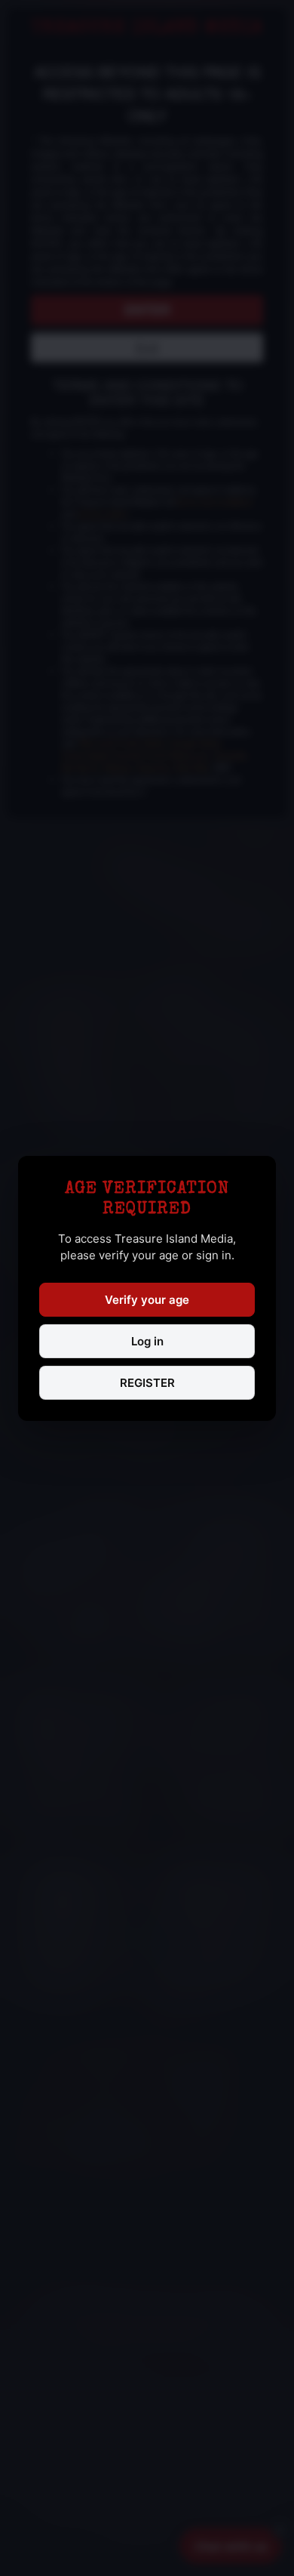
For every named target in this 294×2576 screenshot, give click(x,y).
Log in (147, 1341)
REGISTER (147, 1383)
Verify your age (147, 1300)
